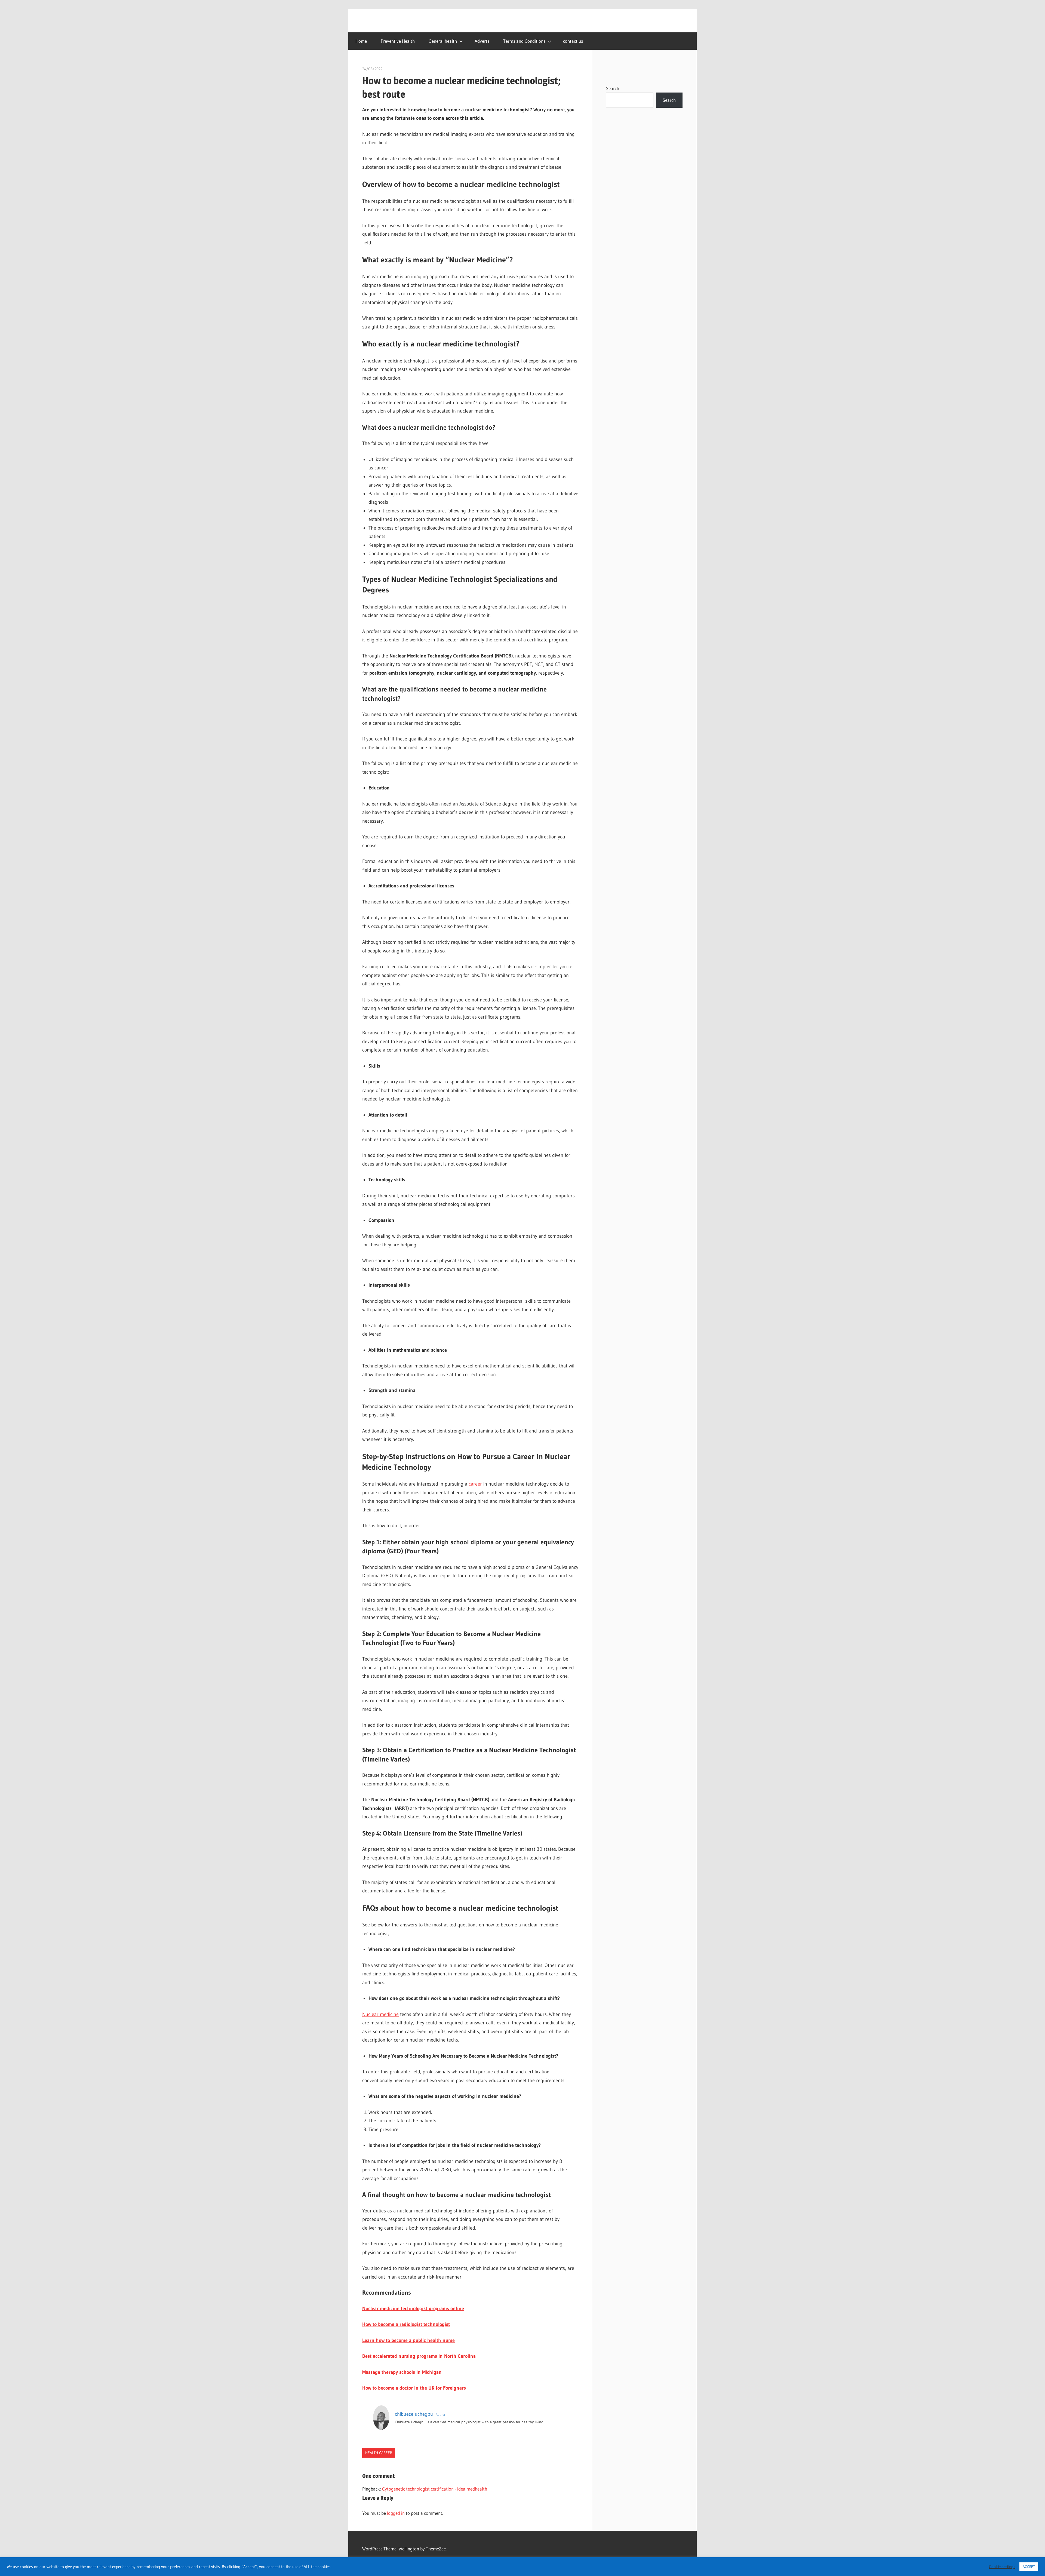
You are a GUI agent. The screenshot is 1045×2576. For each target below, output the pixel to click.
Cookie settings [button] (1002, 2567)
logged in (396, 2513)
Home (361, 41)
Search (613, 88)
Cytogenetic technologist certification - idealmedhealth (435, 2489)
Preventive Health (398, 41)
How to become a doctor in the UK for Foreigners (414, 2388)
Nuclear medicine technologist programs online (413, 2308)
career (475, 1484)
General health (443, 41)
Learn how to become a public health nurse (408, 2340)
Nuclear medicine (380, 2014)
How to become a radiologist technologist (406, 2324)
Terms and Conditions (524, 41)
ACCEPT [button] (1029, 2566)
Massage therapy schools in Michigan (402, 2372)
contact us (573, 41)
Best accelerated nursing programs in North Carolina (419, 2356)
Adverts (482, 41)
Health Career (379, 2453)
